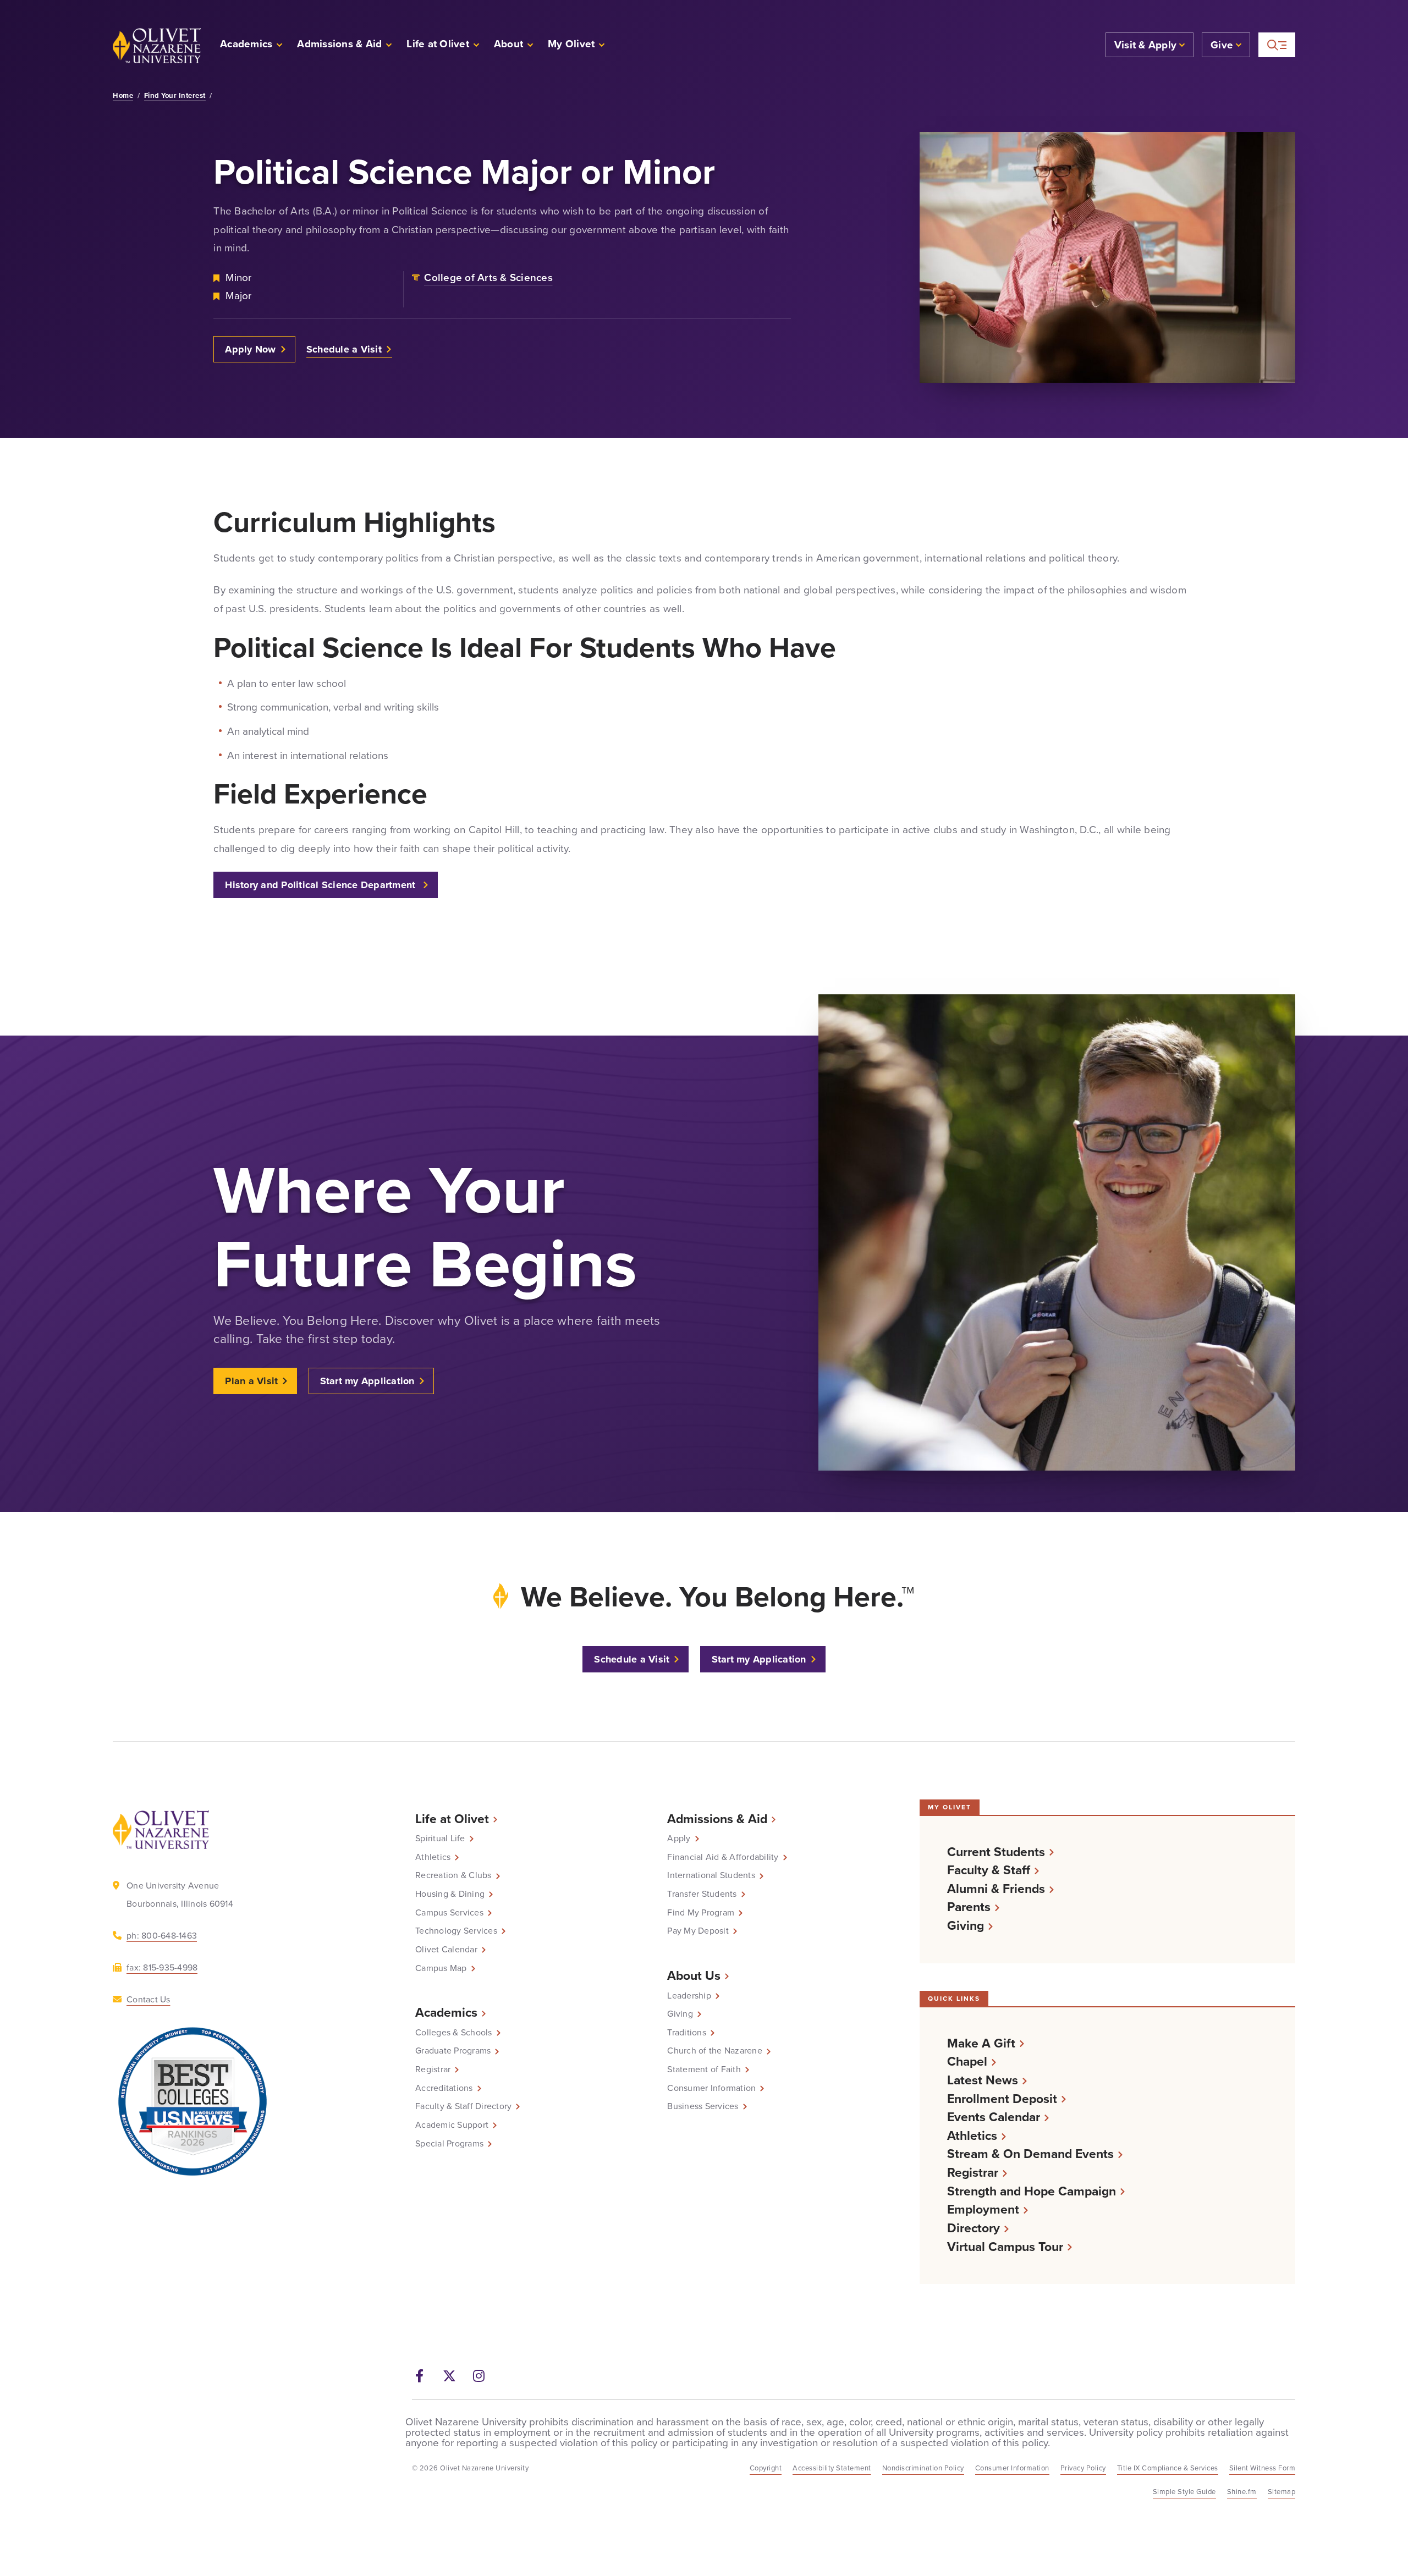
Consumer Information (711, 2088)
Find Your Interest (175, 96)
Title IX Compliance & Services (1168, 2468)
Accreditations (444, 2088)
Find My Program (701, 1913)
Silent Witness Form (1263, 2468)
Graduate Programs (453, 2051)
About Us (694, 1975)
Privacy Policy (1083, 2468)
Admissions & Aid (717, 1819)
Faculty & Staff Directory (463, 2106)
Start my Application (367, 1381)
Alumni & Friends (996, 1889)
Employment (983, 2209)
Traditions (687, 2033)
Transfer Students (702, 1894)
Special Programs (449, 2144)
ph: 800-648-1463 (162, 1936)
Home (123, 96)
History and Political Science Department (321, 885)
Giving (680, 2014)
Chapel (967, 2062)
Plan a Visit (251, 1381)
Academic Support (452, 2125)
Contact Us (148, 1999)
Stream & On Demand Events (1030, 2154)
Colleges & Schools (454, 2033)
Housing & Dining (450, 1894)
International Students (711, 1875)
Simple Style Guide (1184, 2492)
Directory (974, 2228)
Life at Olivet (452, 1819)
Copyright (766, 2468)
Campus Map (441, 1968)
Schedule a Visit (344, 349)
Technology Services (456, 1931)
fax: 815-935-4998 (162, 1967)
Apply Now (250, 349)
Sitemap (1282, 2492)
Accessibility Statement (832, 2468)
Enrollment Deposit (1002, 2099)
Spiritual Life (440, 1839)
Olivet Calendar (446, 1950)
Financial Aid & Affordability (723, 1857)
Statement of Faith (704, 2069)
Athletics (433, 1857)
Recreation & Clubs (453, 1875)
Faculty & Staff (989, 1870)
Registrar (433, 2069)
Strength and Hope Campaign (1032, 2191)
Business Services (703, 2106)
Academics (446, 2012)
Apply (679, 1839)
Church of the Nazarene (715, 2051)
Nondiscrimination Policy (923, 2468)
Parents (969, 1907)
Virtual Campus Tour (1005, 2247)
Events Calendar (994, 2117)
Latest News (983, 2080)
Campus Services (449, 1913)
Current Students (996, 1852)
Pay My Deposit (698, 1931)
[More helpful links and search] (1277, 45)
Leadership (689, 1996)
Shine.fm (1242, 2492)
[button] (577, 45)
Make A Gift (981, 2043)
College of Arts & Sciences (488, 277)
